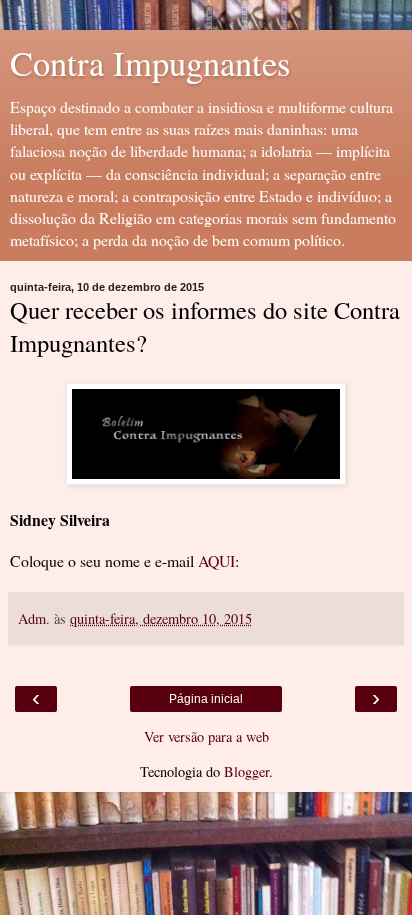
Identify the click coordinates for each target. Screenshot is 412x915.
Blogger (246, 771)
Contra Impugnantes (150, 63)
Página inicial (206, 699)
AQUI (216, 560)
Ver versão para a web (206, 736)
